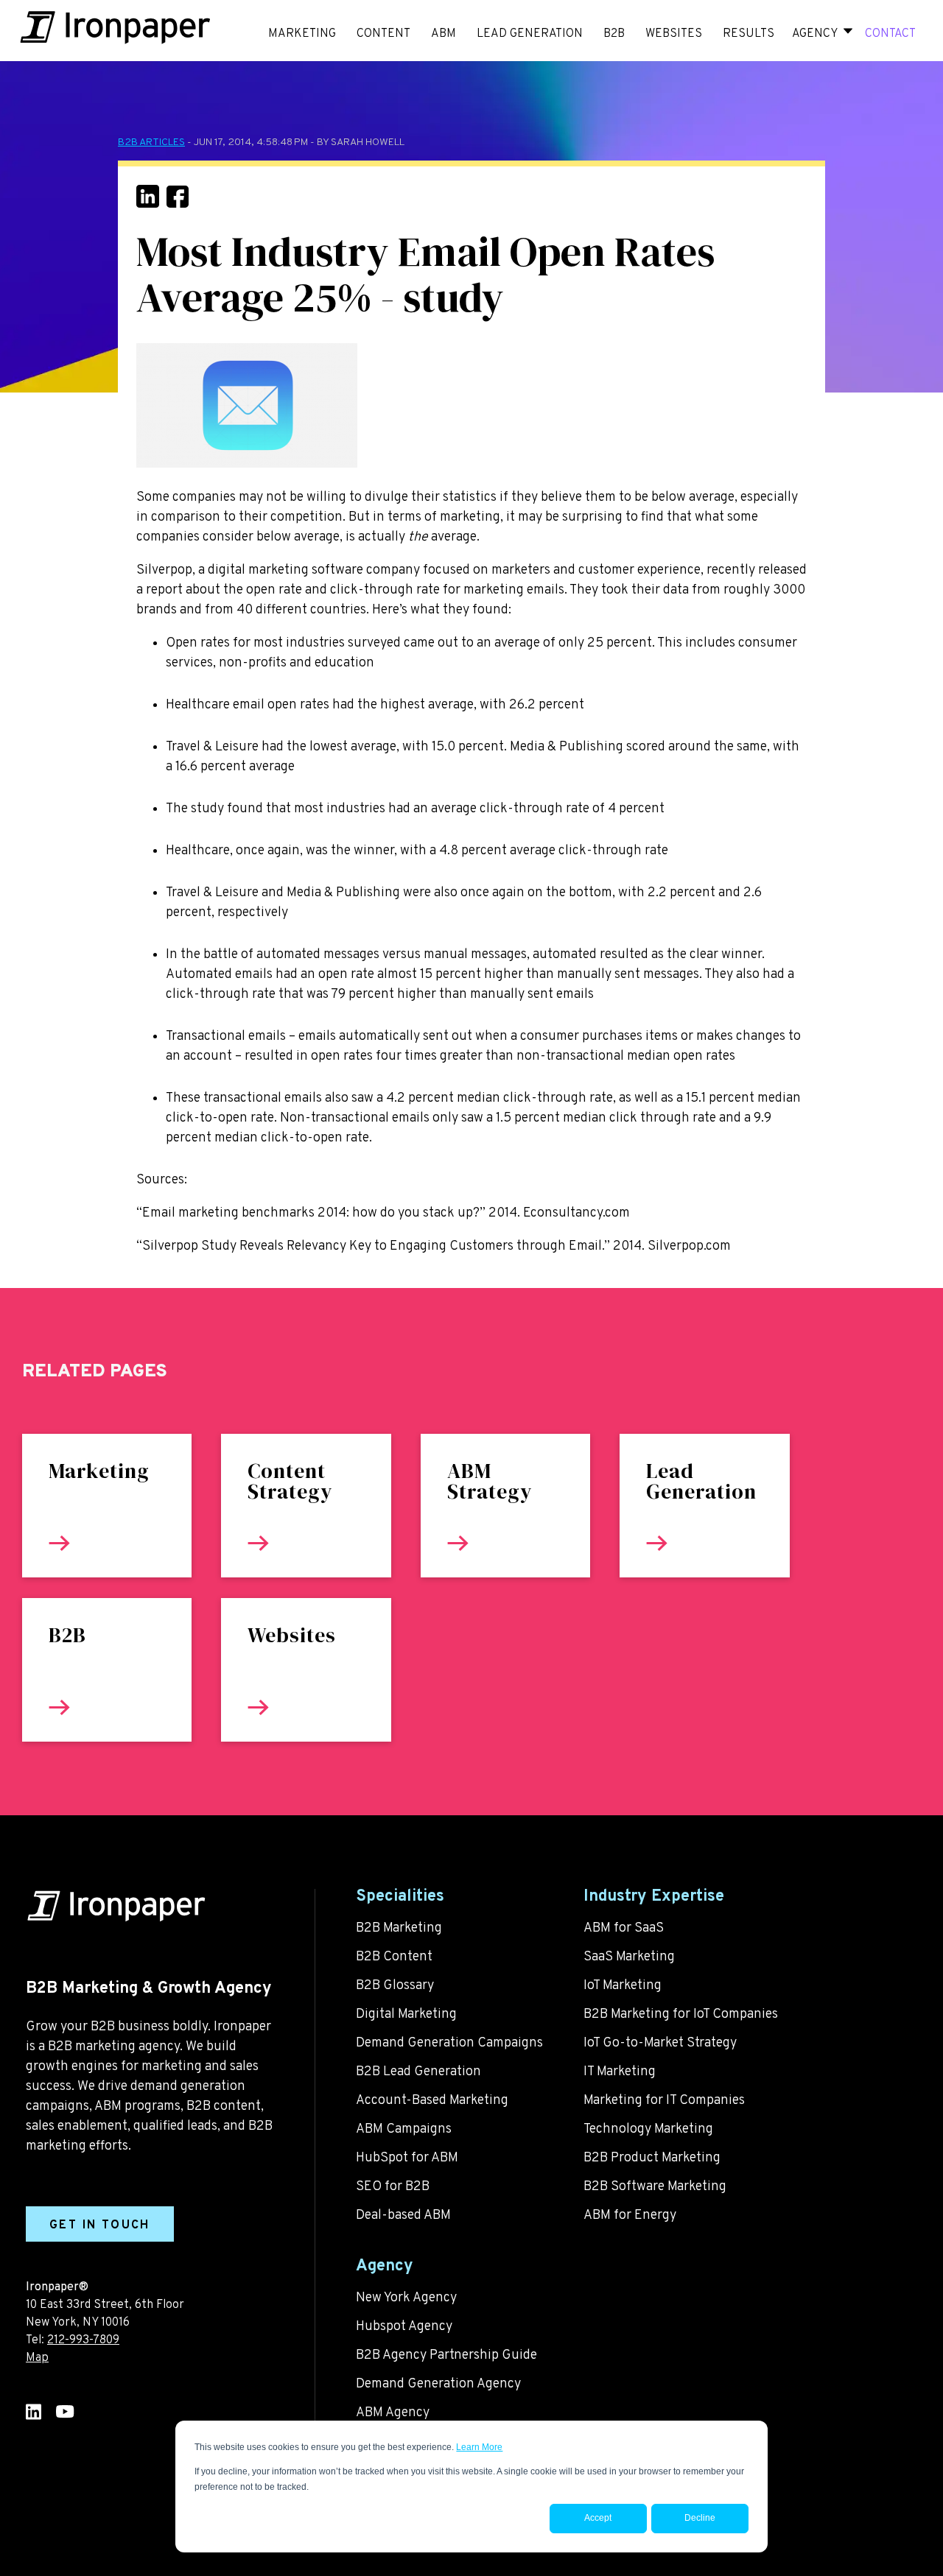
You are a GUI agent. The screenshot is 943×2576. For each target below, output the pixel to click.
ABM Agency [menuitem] (393, 2413)
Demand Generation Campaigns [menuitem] (449, 2043)
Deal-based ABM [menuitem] (403, 2216)
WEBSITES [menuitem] (674, 34)
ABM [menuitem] (444, 34)
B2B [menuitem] (614, 34)
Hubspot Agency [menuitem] (404, 2327)
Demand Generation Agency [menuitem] (438, 2384)
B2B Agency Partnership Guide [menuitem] (446, 2355)
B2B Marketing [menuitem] (399, 1928)
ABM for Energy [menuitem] (630, 2216)
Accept (598, 2518)
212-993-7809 (83, 2340)
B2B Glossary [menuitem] (395, 1986)
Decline (700, 2518)
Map (37, 2358)
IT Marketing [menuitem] (620, 2072)
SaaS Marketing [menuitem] (629, 1957)
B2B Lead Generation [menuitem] (418, 2072)
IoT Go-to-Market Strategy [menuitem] (660, 2043)
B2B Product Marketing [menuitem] (652, 2158)
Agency (815, 34)
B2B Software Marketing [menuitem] (655, 2187)
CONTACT (890, 34)
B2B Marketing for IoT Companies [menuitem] (681, 2014)
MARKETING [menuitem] (302, 34)
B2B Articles (151, 142)
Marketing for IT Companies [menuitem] (664, 2101)
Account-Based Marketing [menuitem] (432, 2101)
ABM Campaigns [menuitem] (404, 2129)
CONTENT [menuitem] (383, 34)
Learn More (479, 2447)
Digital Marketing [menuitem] (406, 2014)
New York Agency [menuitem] (406, 2298)
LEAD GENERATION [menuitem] (530, 34)
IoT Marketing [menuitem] (623, 1986)
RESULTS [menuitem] (749, 34)
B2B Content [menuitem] (394, 1957)
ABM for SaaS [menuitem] (624, 1928)
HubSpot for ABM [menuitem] (407, 2158)
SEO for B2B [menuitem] (393, 2187)
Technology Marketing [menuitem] (648, 2129)
